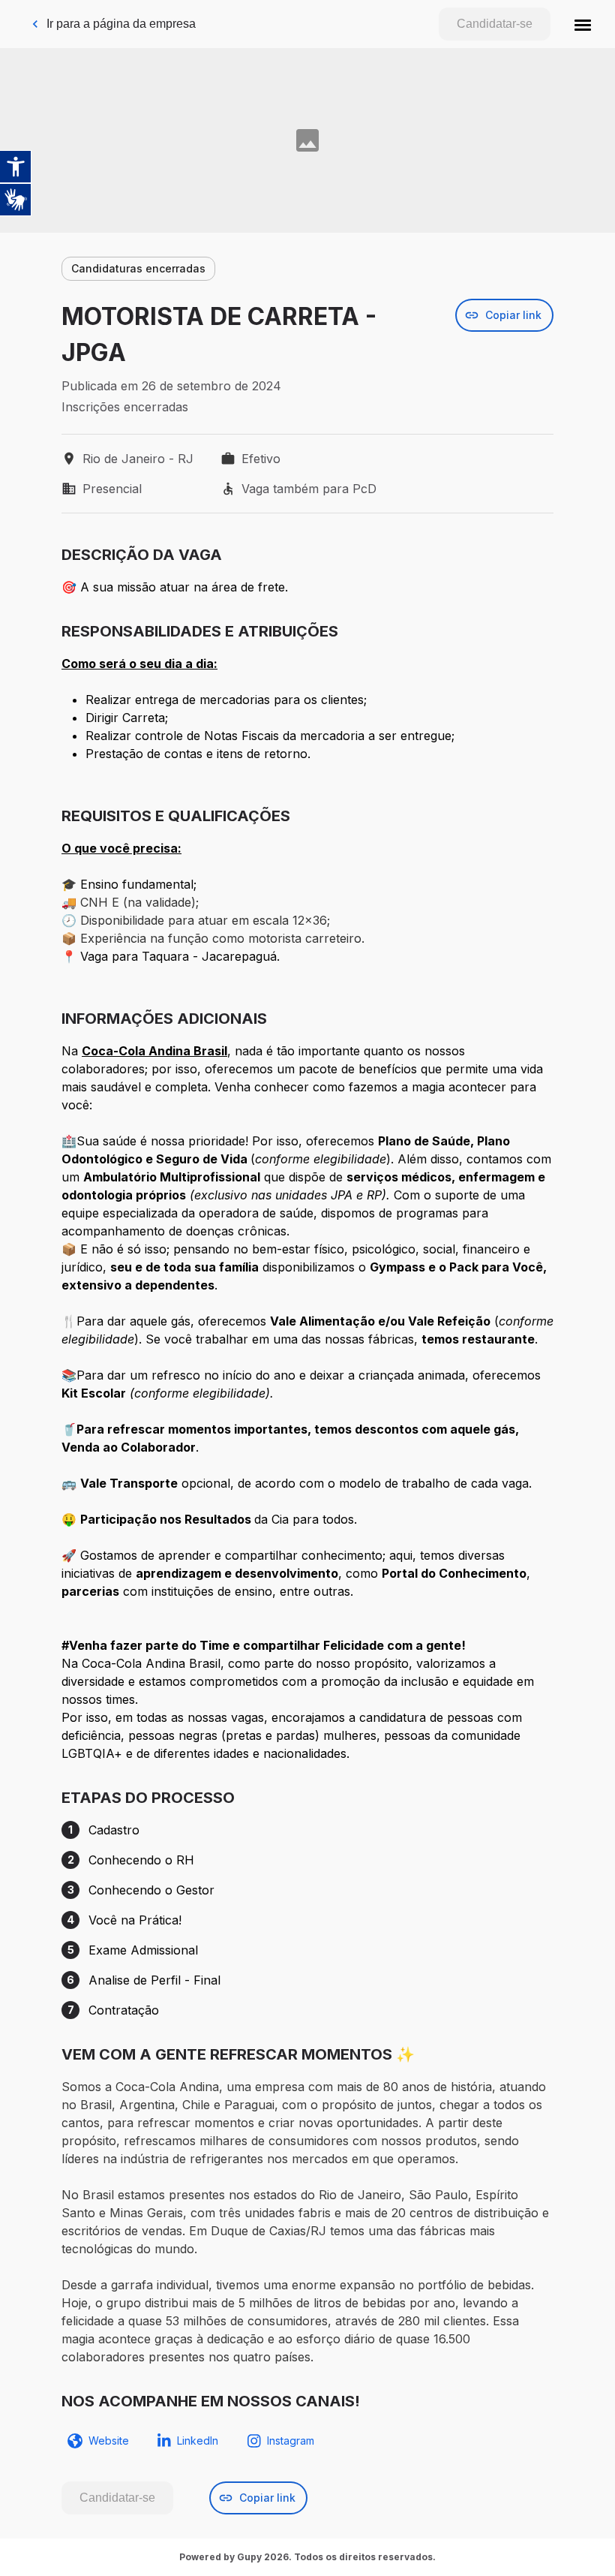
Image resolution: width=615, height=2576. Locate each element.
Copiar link (513, 315)
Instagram (291, 2441)
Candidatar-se (495, 24)
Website (109, 2441)
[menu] (583, 24)
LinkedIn (198, 2441)
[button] (583, 24)
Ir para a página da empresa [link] (121, 24)
